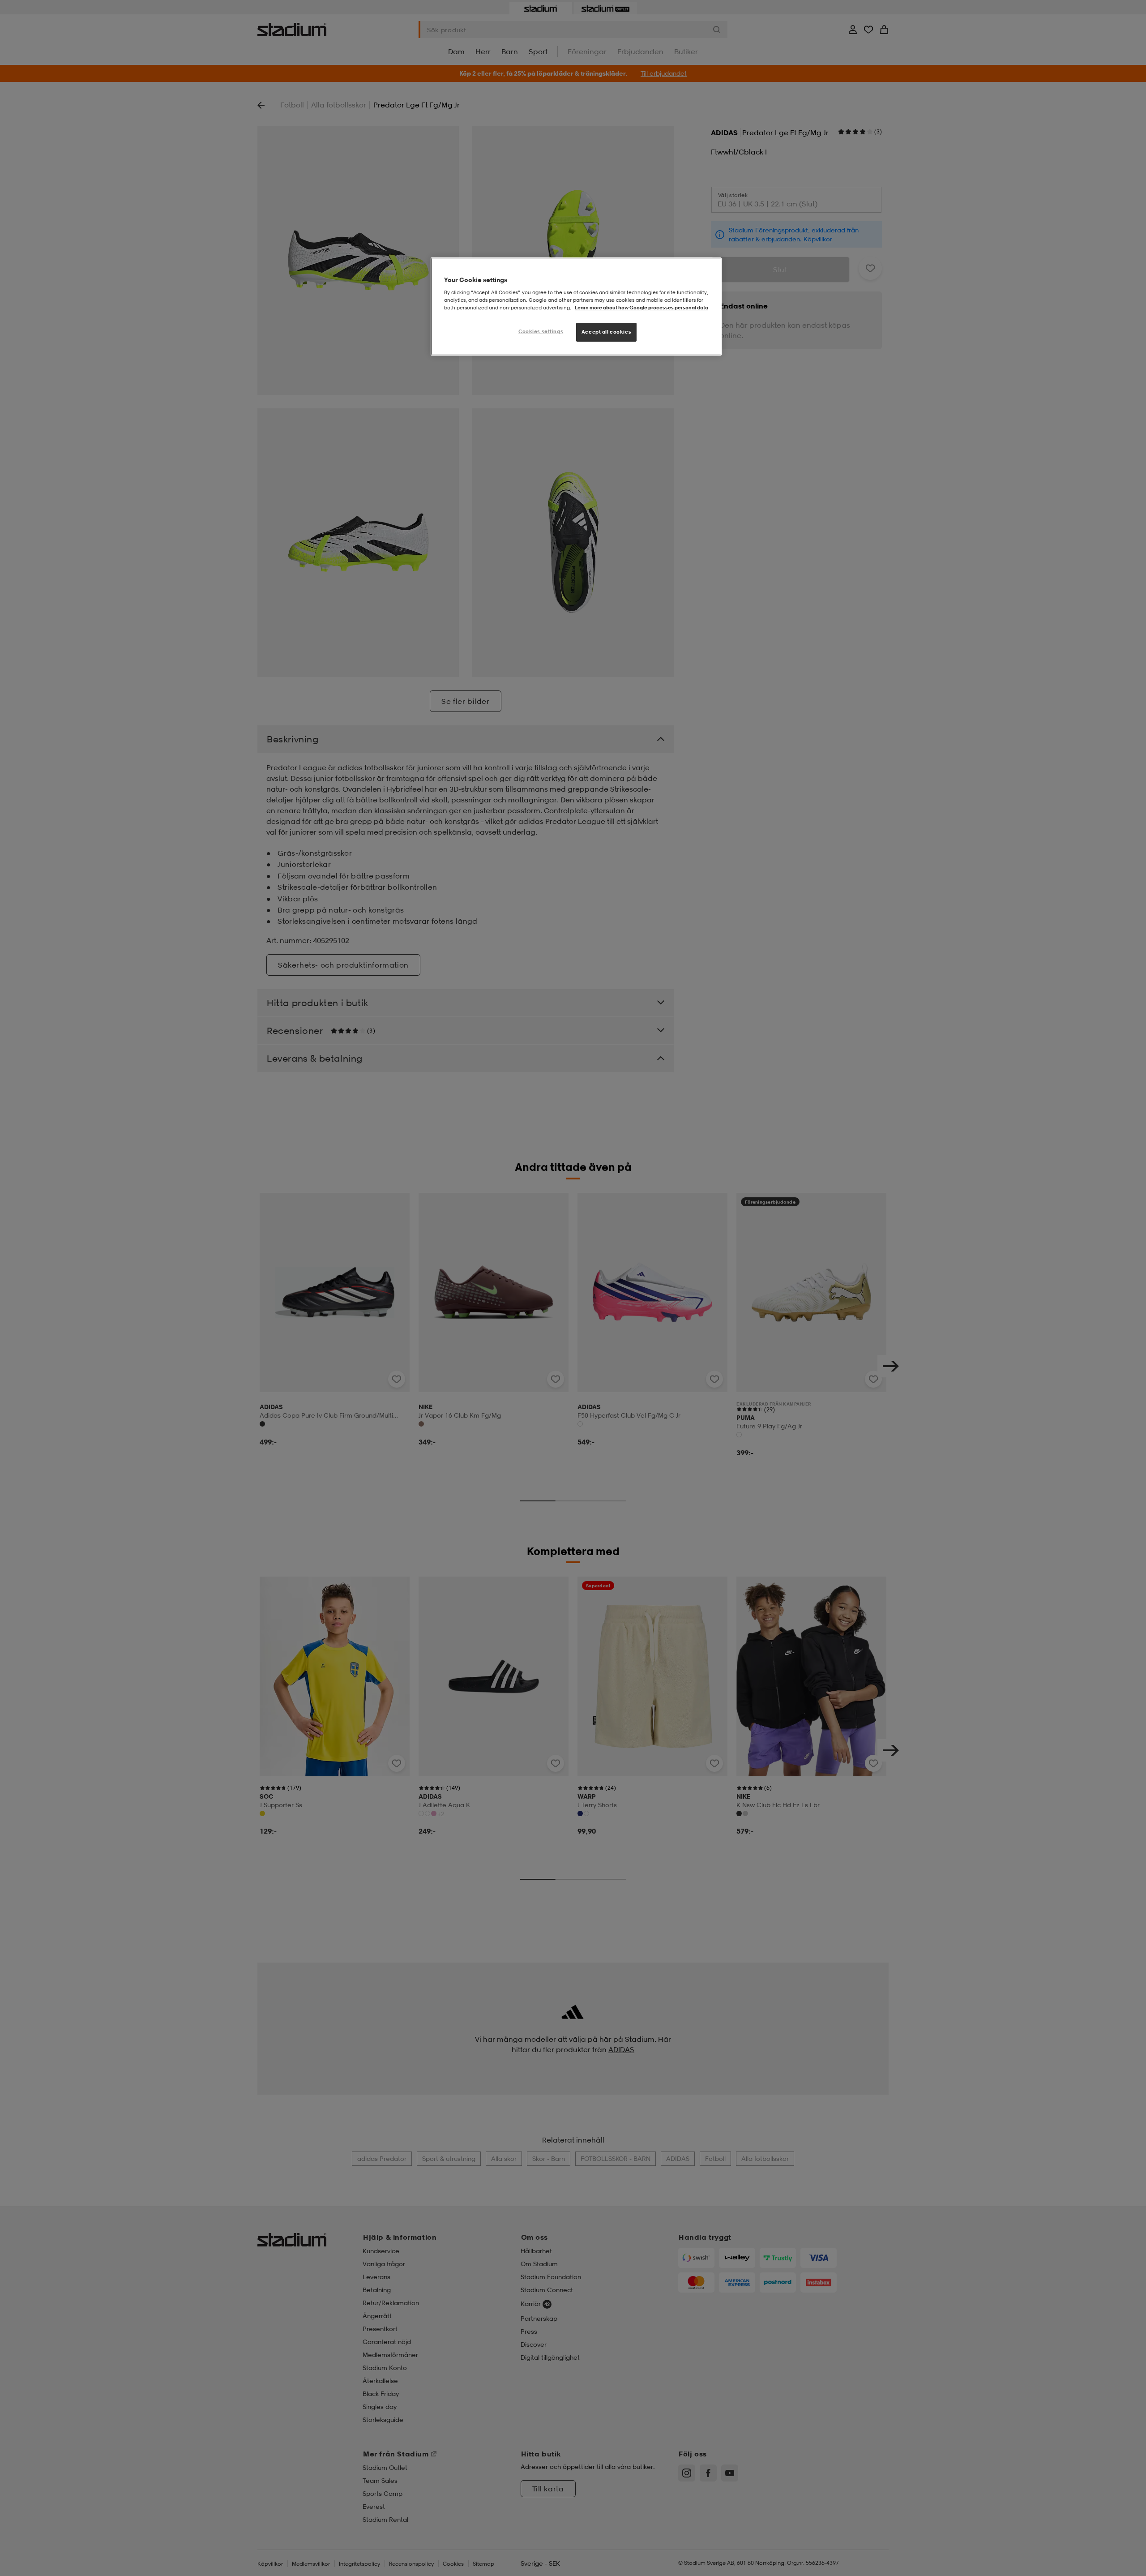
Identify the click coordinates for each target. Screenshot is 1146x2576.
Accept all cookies (606, 332)
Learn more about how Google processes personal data (641, 308)
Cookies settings (541, 331)
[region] (576, 306)
